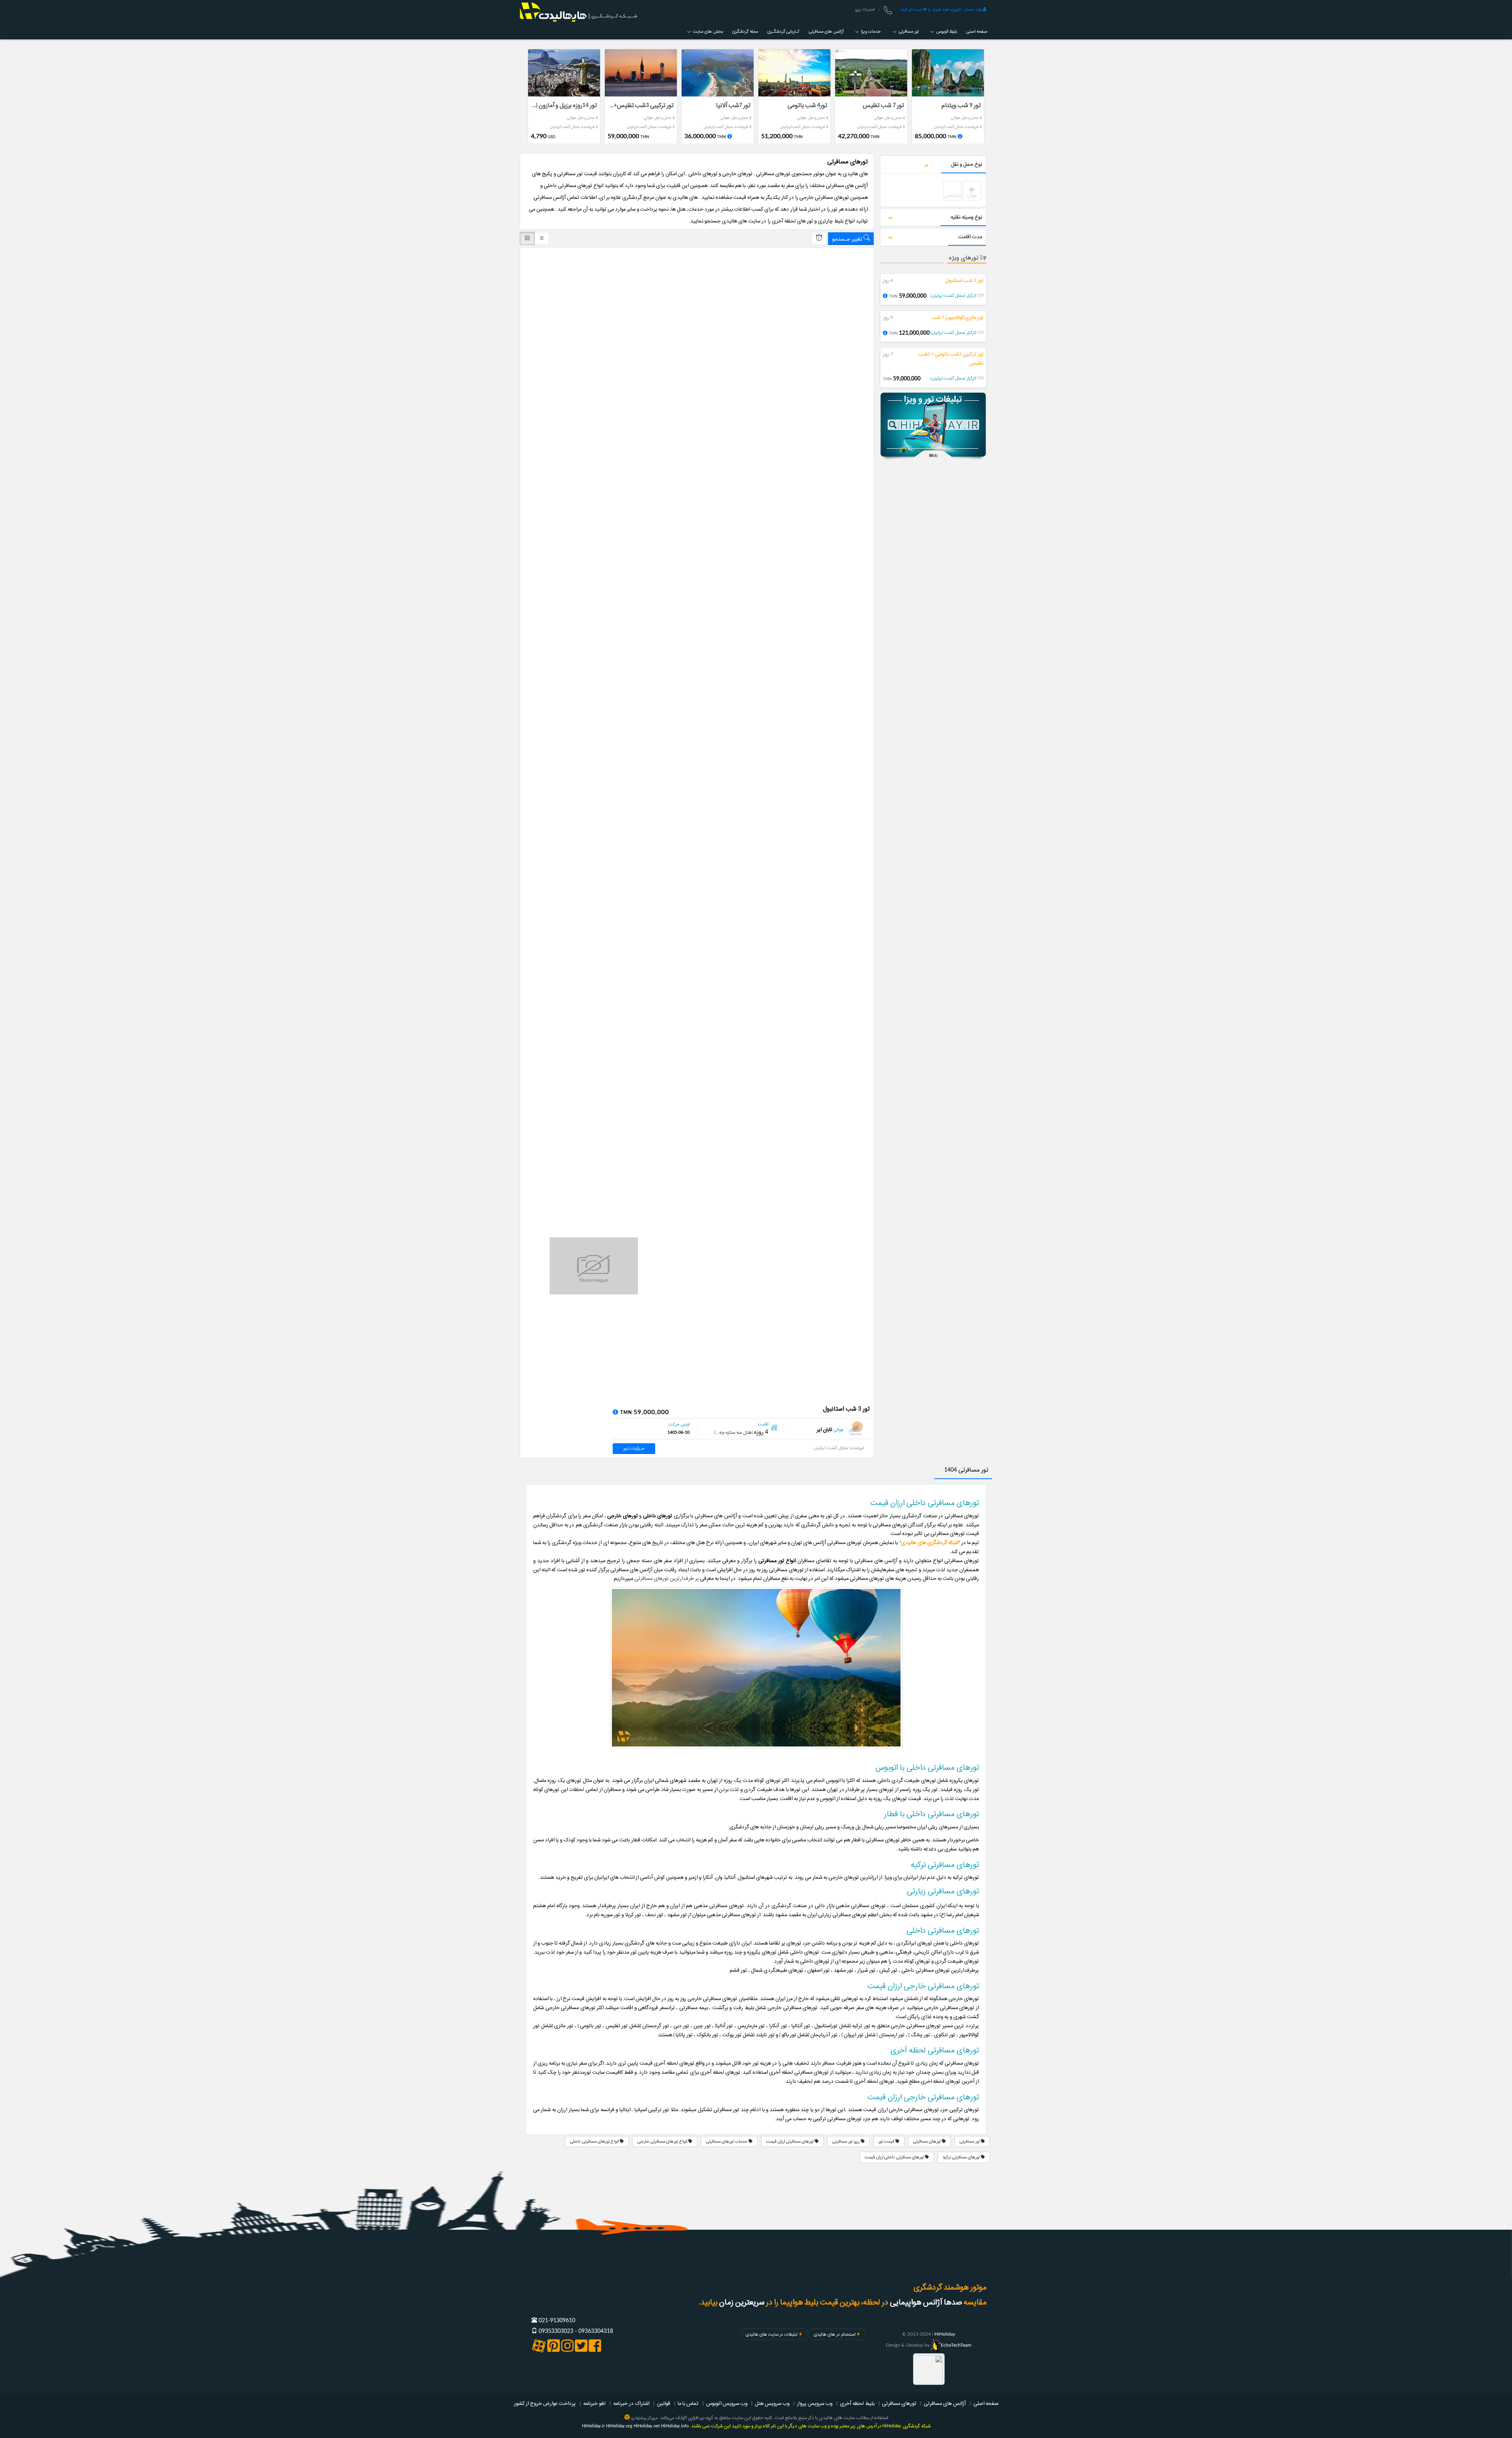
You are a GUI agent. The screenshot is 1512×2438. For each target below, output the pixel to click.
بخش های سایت (707, 32)
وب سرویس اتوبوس (727, 2403)
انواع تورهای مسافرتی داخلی (595, 2141)
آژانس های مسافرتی (826, 32)
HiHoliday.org (619, 2426)
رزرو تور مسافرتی (847, 2141)
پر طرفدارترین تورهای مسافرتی (667, 1578)
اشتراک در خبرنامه (631, 2403)
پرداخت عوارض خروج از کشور (545, 2403)
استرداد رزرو (865, 9)
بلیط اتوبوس (946, 32)
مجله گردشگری (745, 32)
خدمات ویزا (870, 32)
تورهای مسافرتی (927, 2141)
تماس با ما (688, 2403)
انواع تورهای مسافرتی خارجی (663, 2141)
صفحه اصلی (977, 32)
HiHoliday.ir (593, 2426)
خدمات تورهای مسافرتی (727, 2141)
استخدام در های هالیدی (835, 2334)
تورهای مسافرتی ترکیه (962, 2157)
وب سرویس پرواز (815, 2403)
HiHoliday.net (647, 2426)
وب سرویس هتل (772, 2403)
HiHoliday (945, 2334)
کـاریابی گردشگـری (783, 32)
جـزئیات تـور (634, 1448)
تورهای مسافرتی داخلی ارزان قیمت (895, 2157)
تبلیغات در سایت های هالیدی (772, 2334)
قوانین (663, 2403)
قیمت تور (887, 2141)
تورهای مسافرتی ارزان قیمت (790, 2141)
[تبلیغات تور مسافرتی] (933, 427)
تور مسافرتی (908, 32)
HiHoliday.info (675, 2426)
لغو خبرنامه (594, 2403)
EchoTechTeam (956, 2345)
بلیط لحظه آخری (857, 2403)
